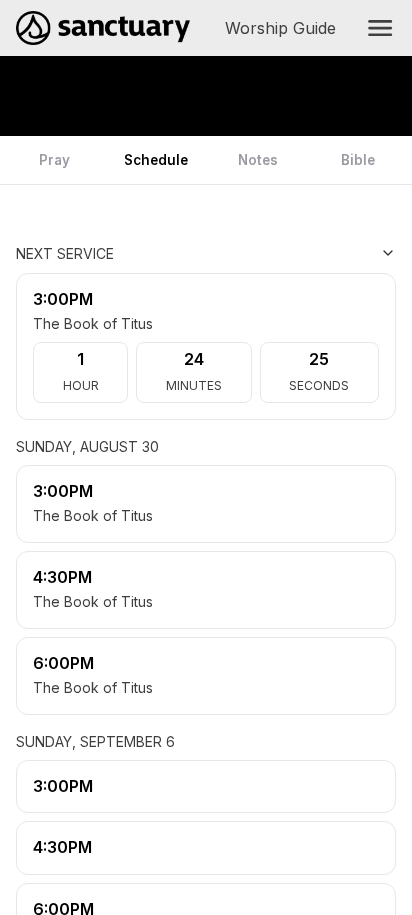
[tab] (54, 160)
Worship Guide (284, 28)
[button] (380, 28)
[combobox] (296, 253)
